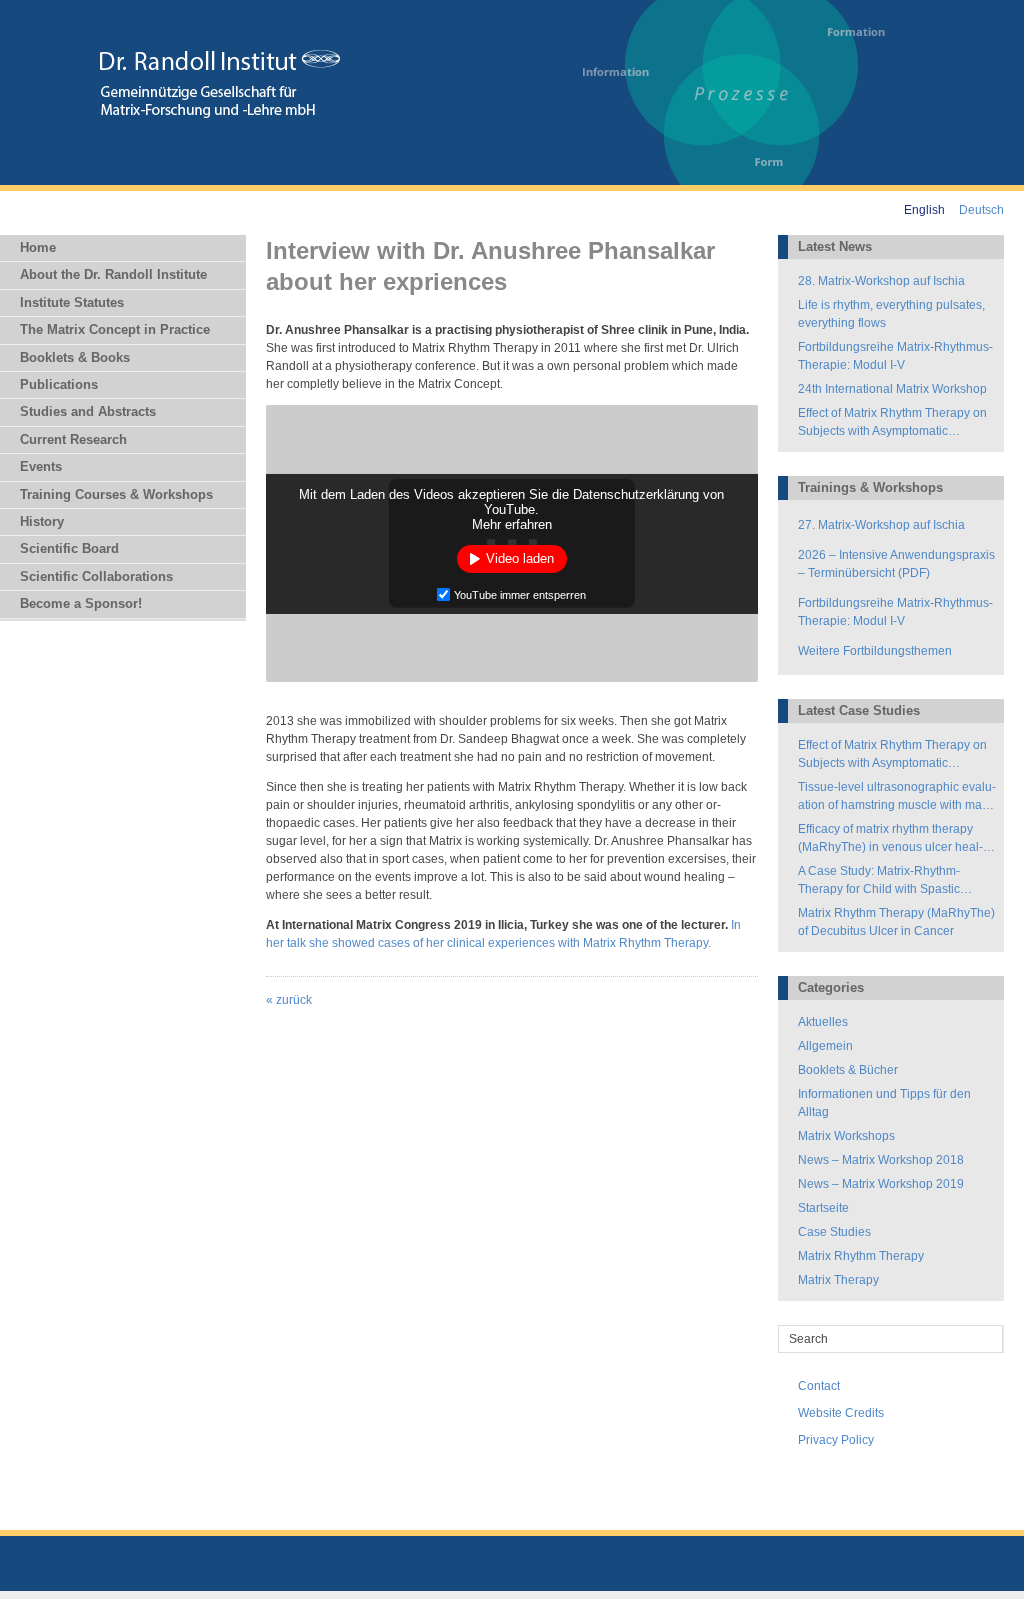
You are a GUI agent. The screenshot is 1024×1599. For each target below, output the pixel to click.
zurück (289, 1000)
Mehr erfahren (512, 524)
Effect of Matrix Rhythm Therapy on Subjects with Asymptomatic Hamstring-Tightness (892, 423)
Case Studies (834, 1232)
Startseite (823, 1208)
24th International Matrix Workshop (892, 389)
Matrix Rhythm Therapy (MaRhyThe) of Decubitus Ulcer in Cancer (896, 922)
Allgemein (825, 1046)
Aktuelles (823, 1022)
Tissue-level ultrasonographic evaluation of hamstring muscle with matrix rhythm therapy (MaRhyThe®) (897, 797)
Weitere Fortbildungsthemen (875, 651)
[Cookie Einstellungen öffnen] (44, 1575)
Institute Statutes (72, 302)
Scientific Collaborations (96, 576)
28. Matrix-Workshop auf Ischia (881, 281)
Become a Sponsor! (81, 603)
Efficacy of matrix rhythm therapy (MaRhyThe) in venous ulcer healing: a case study (890, 839)
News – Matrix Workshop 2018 (881, 1160)
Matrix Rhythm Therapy (861, 1256)
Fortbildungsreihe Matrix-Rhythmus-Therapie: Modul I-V (895, 356)
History (42, 521)
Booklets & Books (75, 357)
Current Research (73, 439)
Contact (819, 1386)
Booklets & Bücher (848, 1070)
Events (41, 466)
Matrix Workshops (846, 1136)
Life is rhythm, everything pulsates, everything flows (891, 314)
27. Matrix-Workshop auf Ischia (881, 525)
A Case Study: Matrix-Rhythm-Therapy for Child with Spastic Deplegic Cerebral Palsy (879, 881)
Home (38, 247)
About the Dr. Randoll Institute (113, 274)
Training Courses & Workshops (116, 494)
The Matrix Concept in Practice (115, 329)
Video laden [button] (520, 558)
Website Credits (841, 1413)
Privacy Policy (836, 1440)
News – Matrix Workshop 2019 (881, 1184)
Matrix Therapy (838, 1280)
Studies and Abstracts (88, 411)
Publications (59, 384)
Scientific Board (69, 548)
